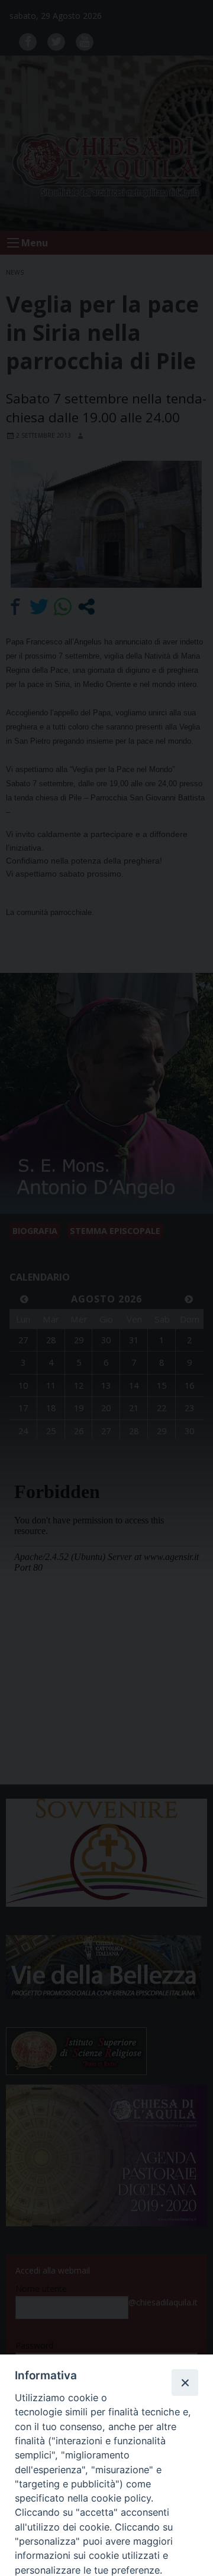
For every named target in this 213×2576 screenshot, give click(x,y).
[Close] (185, 2382)
